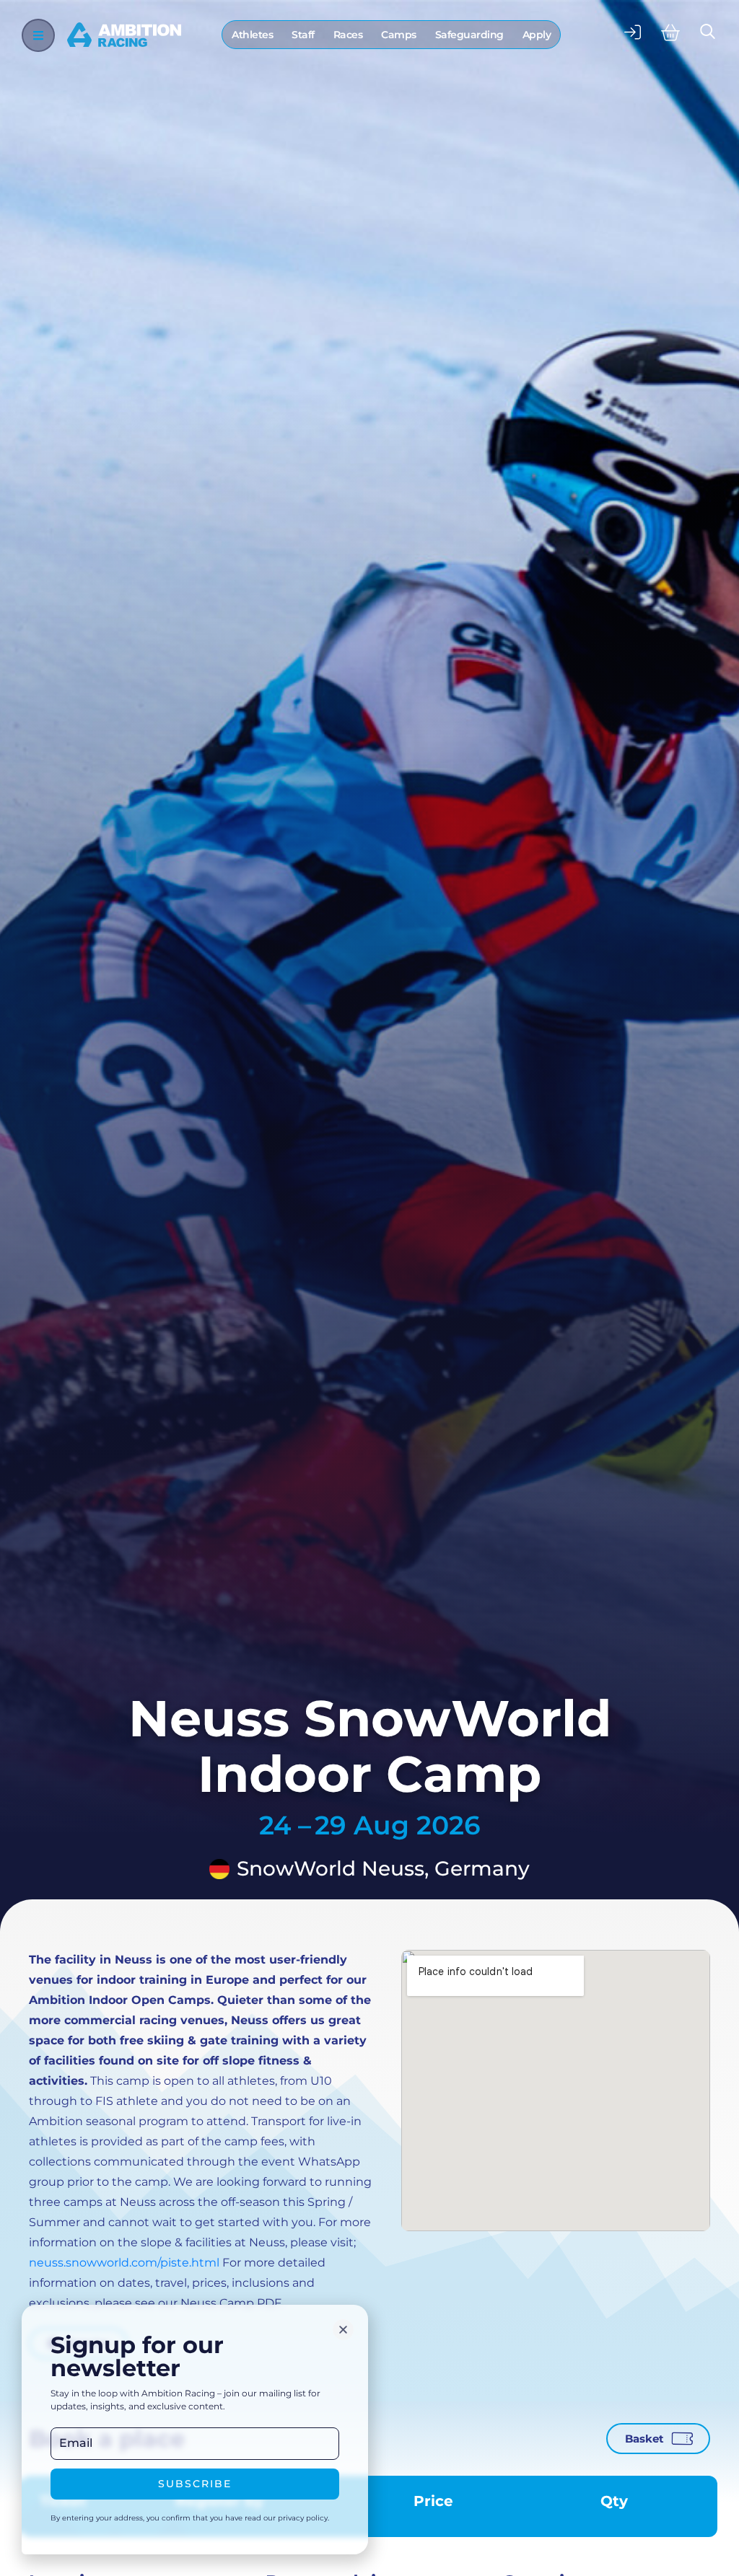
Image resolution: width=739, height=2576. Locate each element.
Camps (399, 35)
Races (348, 35)
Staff (303, 35)
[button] (343, 2330)
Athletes (252, 35)
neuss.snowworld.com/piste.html (124, 2263)
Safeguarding (469, 35)
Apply (537, 35)
